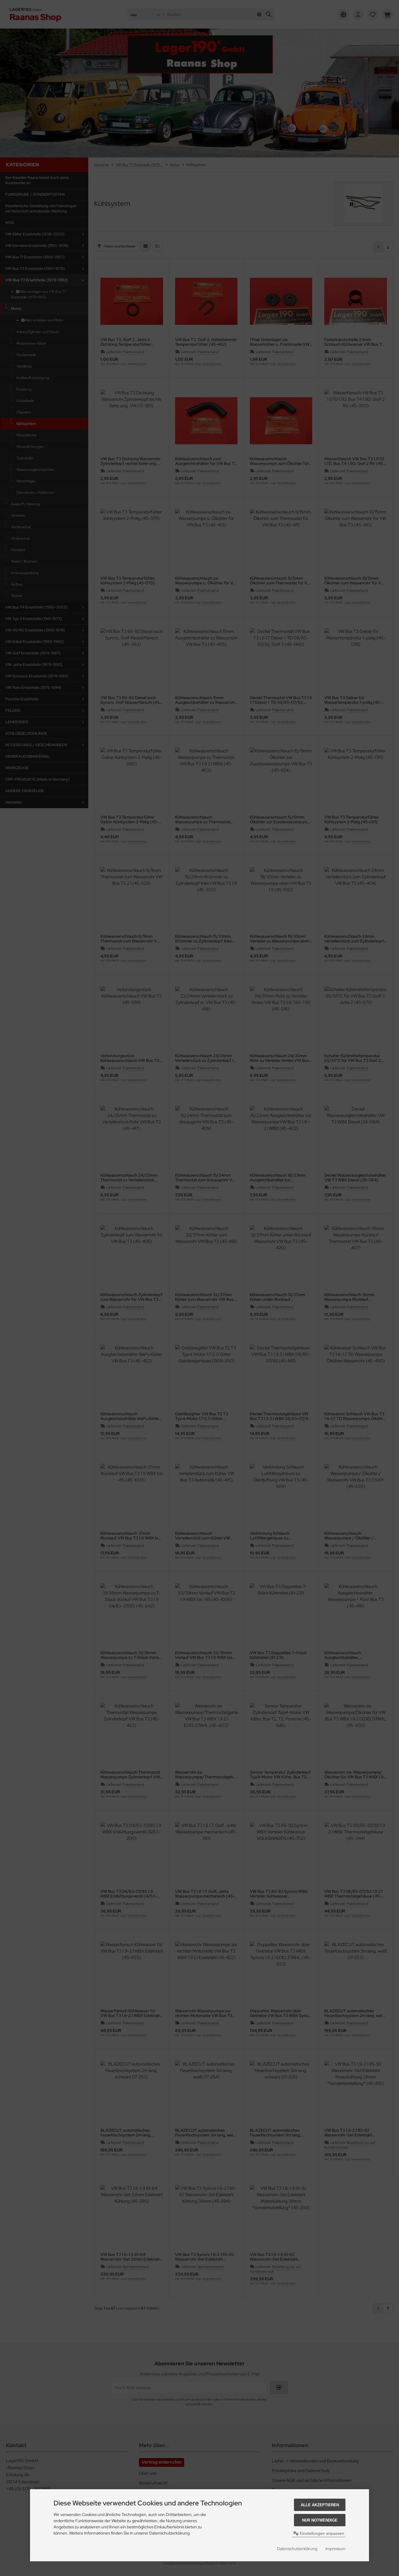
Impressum (335, 2549)
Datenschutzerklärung (297, 2549)
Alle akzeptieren (320, 2505)
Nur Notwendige (320, 2520)
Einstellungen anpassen (321, 2533)
